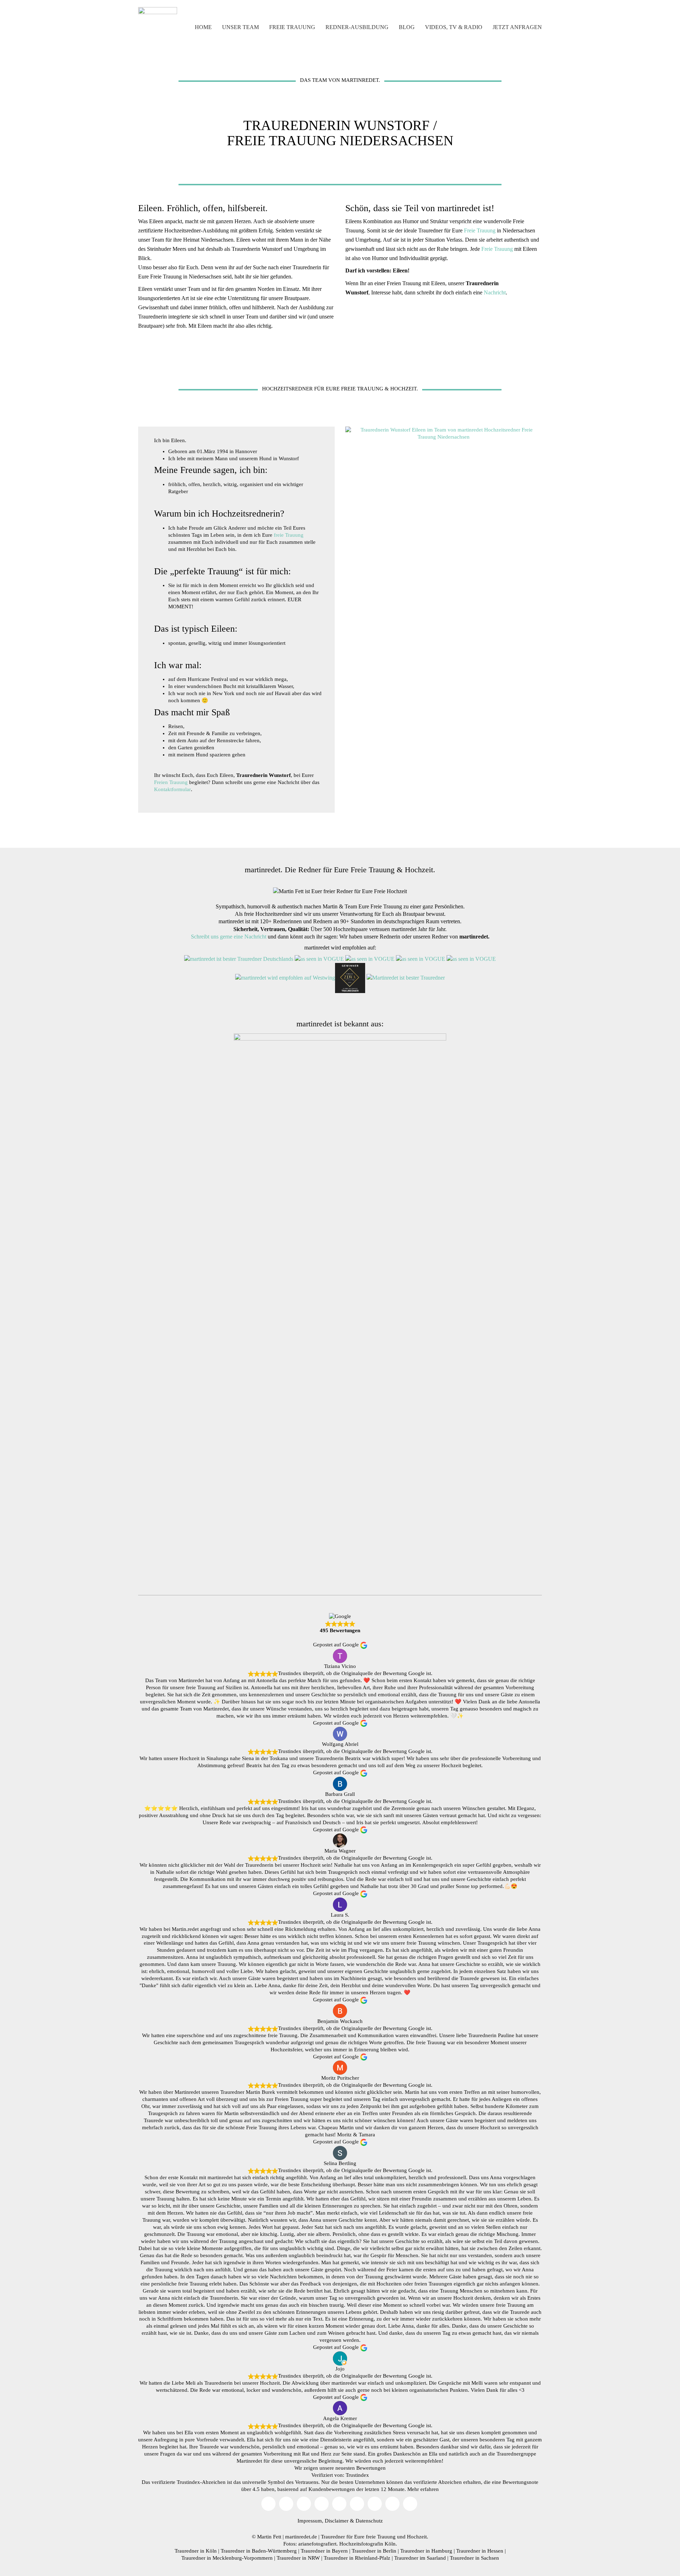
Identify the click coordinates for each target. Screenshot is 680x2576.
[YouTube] (286, 2504)
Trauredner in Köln (196, 2551)
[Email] (268, 2504)
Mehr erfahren (423, 2489)
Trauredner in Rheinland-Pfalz (357, 2558)
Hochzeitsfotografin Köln (367, 2544)
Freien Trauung (171, 782)
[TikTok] (322, 2504)
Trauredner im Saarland (420, 2558)
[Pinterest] (357, 2504)
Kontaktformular (172, 789)
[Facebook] (339, 2504)
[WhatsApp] (410, 2504)
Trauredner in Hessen (480, 2551)
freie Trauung (289, 535)
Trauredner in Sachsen (474, 2558)
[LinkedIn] (375, 2504)
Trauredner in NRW (298, 2558)
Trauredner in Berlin (374, 2551)
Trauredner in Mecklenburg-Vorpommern (227, 2558)
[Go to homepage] (158, 27)
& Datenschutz (366, 2521)
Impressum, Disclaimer (323, 2521)
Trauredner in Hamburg (426, 2551)
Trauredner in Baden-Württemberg (259, 2551)
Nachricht (495, 292)
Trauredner (333, 2537)
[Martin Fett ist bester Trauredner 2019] (406, 978)
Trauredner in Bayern (324, 2551)
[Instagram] (304, 2504)
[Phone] (392, 2504)
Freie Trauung (480, 230)
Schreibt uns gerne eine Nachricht (229, 937)
